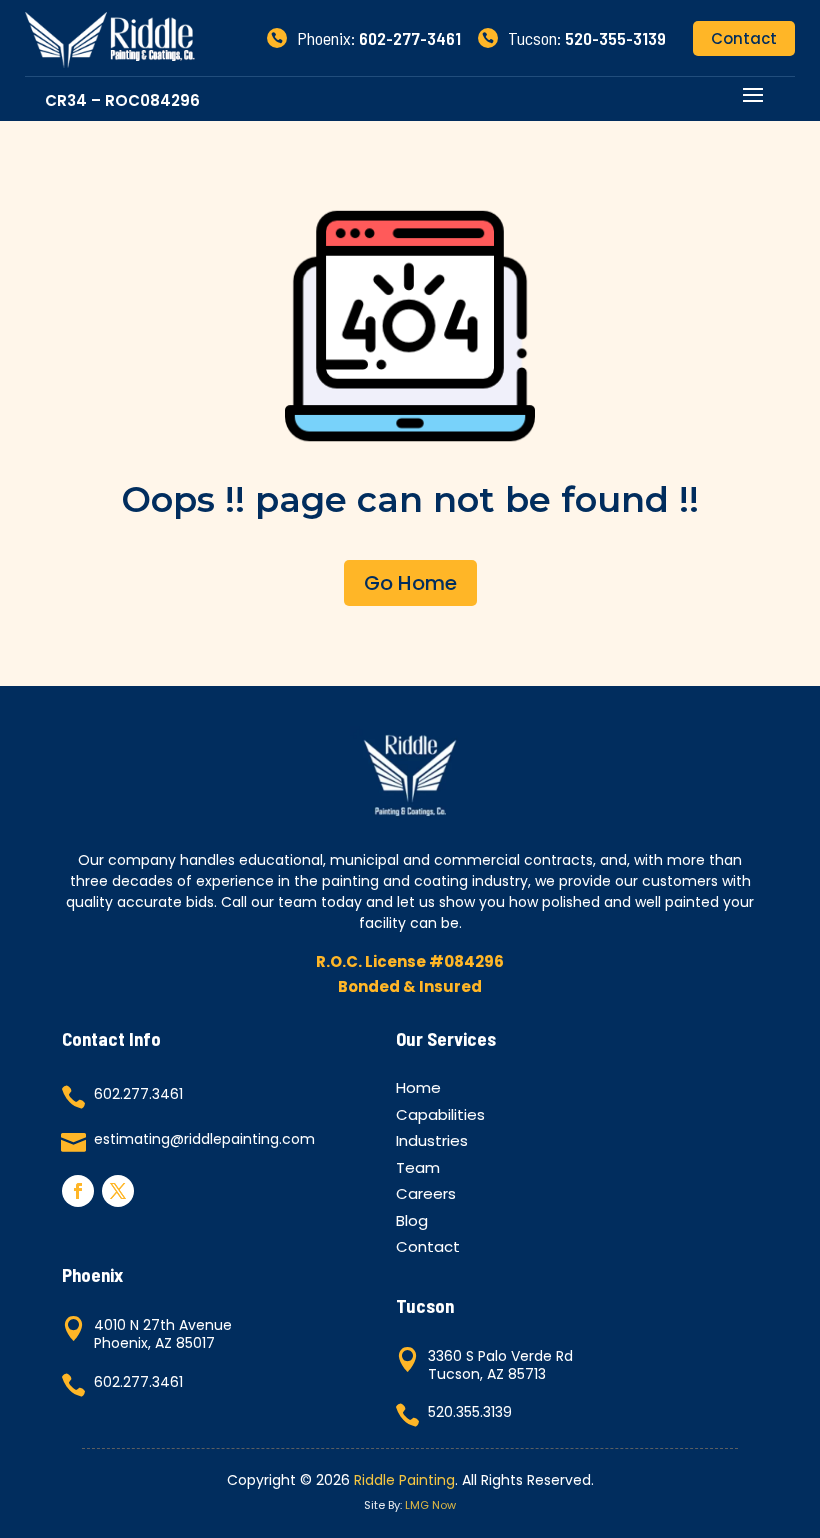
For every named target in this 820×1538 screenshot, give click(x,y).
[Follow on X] (118, 1191)
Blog (412, 1223)
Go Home (410, 583)
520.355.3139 (470, 1412)
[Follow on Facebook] (78, 1191)
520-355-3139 (615, 38)
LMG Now (430, 1505)
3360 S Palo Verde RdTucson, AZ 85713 (500, 1365)
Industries (432, 1143)
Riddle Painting (404, 1480)
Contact (744, 38)
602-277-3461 (410, 38)
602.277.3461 (138, 1094)
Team (418, 1170)
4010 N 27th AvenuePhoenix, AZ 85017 (163, 1334)
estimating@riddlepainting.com (204, 1139)
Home (418, 1090)
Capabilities (440, 1117)
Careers (426, 1196)
